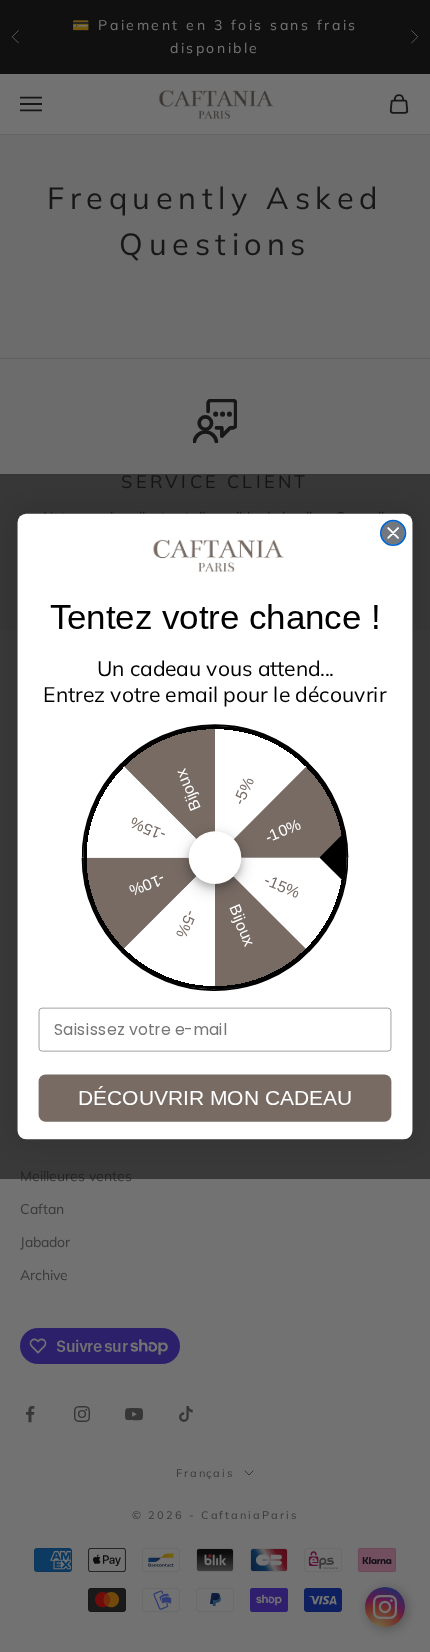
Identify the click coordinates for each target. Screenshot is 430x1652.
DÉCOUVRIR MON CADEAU (215, 1097)
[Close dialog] (393, 532)
